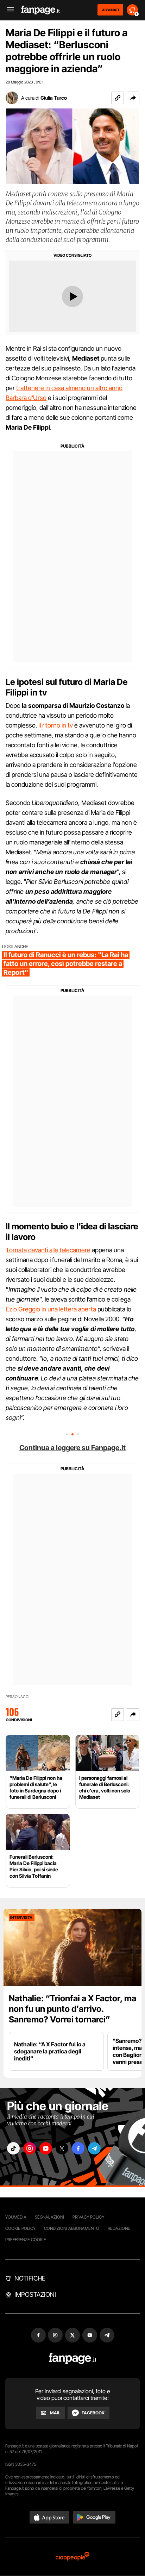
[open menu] (8, 10)
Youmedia (16, 2217)
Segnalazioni (49, 2217)
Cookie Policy (20, 2228)
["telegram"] (94, 2148)
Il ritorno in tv (56, 725)
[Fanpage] (73, 2359)
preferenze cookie (26, 2240)
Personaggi (17, 1697)
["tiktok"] (13, 2148)
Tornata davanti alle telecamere (48, 1250)
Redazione (119, 2228)
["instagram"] (30, 2148)
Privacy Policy (88, 2217)
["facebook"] (78, 2148)
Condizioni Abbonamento (72, 2228)
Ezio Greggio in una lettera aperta (51, 1309)
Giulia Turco (54, 98)
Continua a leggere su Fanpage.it (72, 1448)
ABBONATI (110, 10)
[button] (133, 98)
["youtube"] (46, 2148)
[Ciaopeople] (72, 2557)
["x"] (62, 2148)
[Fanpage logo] (40, 10)
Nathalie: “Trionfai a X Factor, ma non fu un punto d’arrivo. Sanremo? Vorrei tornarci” (72, 2009)
